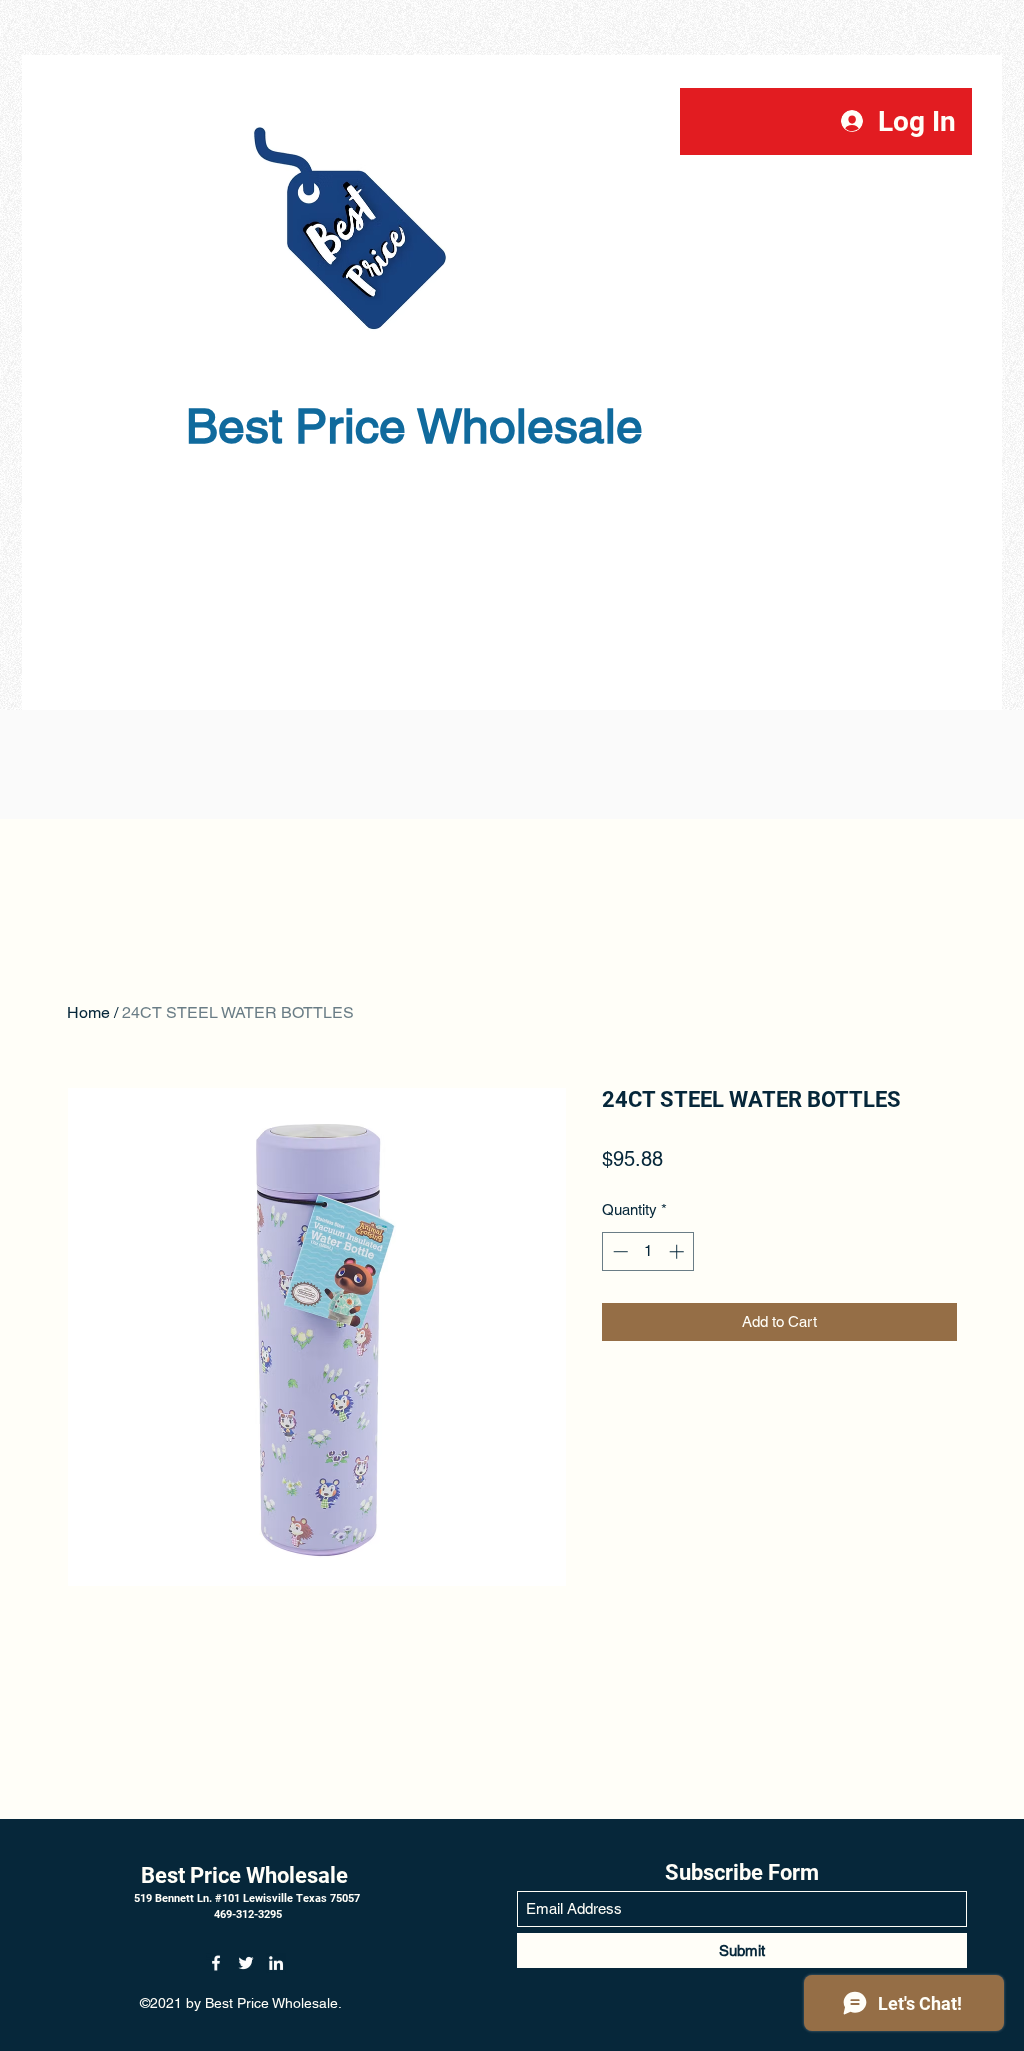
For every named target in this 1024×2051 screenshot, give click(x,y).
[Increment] (678, 1251)
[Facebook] (216, 1963)
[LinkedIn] (276, 1963)
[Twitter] (246, 1963)
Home (88, 1012)
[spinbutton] (648, 1251)
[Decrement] (618, 1251)
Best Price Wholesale (247, 1875)
